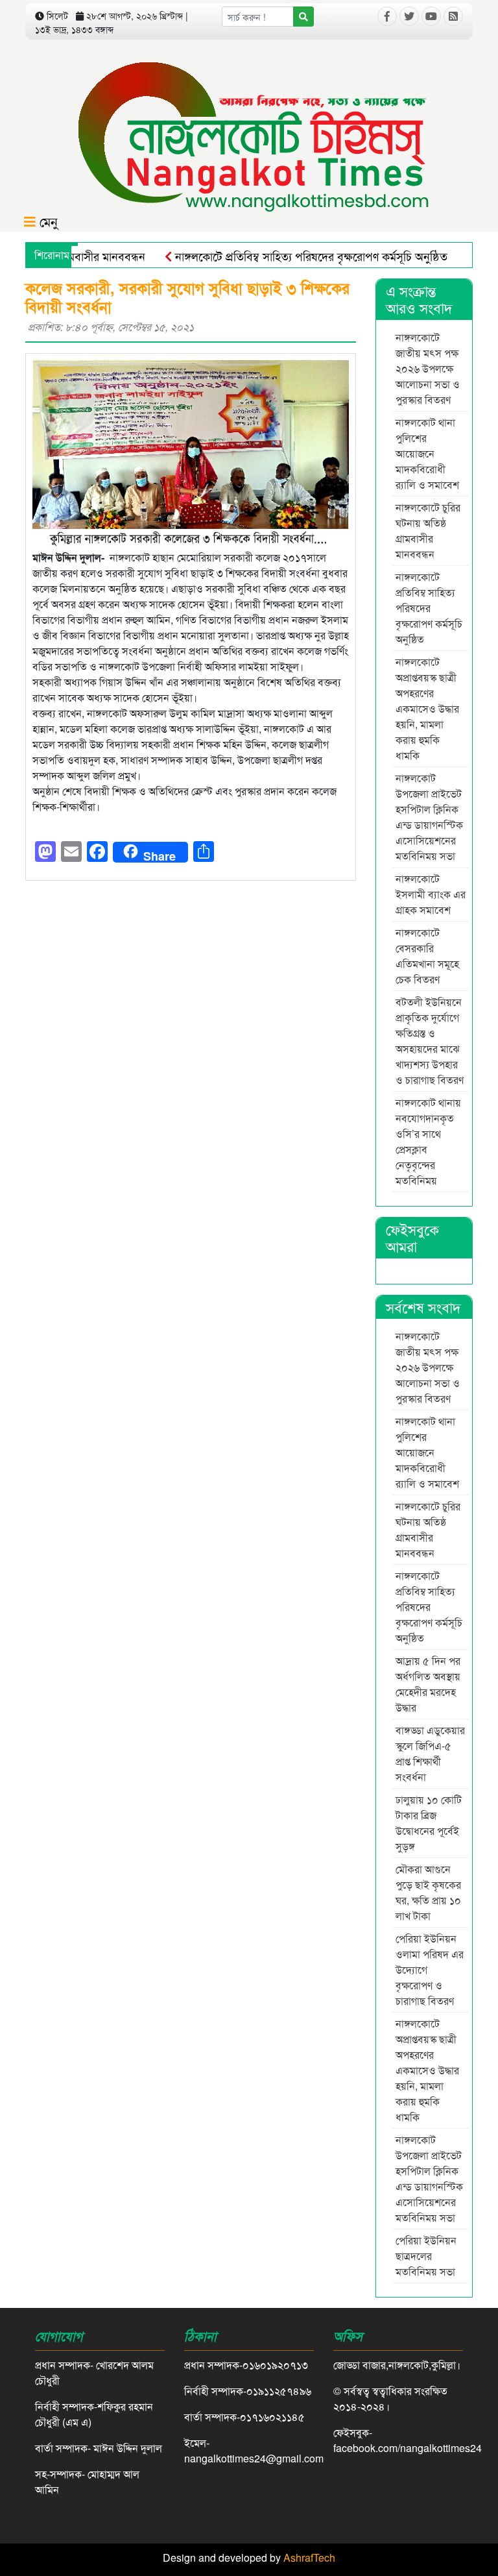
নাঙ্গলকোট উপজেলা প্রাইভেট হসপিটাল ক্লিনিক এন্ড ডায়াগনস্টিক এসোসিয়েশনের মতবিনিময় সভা (429, 817)
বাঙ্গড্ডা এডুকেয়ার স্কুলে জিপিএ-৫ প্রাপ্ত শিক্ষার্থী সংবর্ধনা (430, 1753)
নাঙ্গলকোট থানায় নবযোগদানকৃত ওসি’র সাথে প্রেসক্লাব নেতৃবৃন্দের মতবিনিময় (428, 1141)
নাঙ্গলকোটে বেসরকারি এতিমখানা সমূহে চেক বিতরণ (427, 956)
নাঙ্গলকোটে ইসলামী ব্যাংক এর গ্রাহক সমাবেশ (431, 894)
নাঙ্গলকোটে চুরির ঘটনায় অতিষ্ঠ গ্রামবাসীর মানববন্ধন (428, 531)
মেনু (47, 221)
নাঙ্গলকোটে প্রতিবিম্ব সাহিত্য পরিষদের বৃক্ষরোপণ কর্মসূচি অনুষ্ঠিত (283, 256)
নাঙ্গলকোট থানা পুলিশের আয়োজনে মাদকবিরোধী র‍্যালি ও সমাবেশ (429, 453)
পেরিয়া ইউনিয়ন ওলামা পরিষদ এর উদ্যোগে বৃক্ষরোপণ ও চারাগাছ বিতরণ (430, 1969)
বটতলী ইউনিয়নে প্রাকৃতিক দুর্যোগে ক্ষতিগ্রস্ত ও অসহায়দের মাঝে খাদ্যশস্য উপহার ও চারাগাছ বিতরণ (430, 1041)
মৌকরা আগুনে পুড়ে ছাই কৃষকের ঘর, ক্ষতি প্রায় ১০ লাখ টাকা (428, 1892)
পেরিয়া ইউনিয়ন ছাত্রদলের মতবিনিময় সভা (427, 2256)
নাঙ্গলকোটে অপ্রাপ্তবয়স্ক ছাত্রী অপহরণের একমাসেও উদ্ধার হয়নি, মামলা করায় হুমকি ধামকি (427, 708)
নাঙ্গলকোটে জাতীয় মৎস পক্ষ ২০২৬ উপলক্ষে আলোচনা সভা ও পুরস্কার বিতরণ (428, 368)
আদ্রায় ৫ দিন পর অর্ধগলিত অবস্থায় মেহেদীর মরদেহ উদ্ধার (428, 1684)
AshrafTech (309, 2558)
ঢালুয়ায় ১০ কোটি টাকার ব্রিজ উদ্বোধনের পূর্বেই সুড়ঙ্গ (429, 1823)
